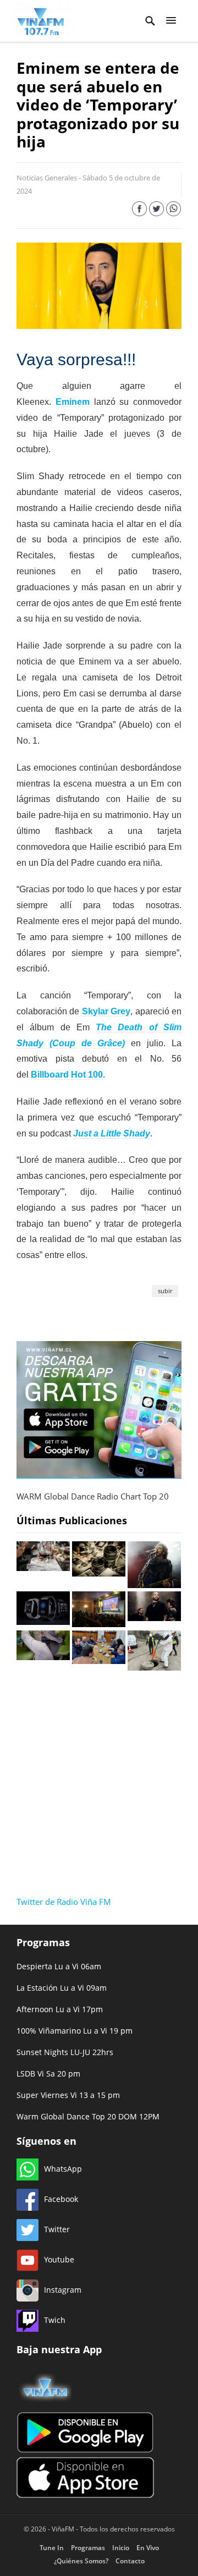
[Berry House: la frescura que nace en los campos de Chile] (43, 1657)
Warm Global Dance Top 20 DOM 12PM (88, 2116)
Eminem (73, 402)
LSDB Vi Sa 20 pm (48, 2074)
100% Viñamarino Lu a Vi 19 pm (75, 2031)
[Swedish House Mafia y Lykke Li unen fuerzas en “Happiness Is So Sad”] (154, 1618)
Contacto (130, 2561)
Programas (88, 2548)
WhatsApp (63, 2169)
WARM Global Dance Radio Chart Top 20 (93, 1496)
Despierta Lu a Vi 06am (59, 1966)
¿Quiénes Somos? (81, 2561)
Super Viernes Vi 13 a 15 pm (68, 2095)
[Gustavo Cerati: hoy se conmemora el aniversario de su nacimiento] (154, 1585)
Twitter (57, 2229)
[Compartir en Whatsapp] (174, 211)
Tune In (52, 2548)
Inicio (121, 2548)
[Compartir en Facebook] (139, 211)
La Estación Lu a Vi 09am (62, 1988)
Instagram (63, 2290)
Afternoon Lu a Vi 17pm (60, 2009)
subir (165, 1291)
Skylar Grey (106, 1011)
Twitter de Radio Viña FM (64, 1902)
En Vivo (148, 2548)
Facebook (61, 2199)
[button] (171, 21)
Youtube (59, 2259)
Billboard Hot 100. (68, 1075)
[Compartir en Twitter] (156, 211)
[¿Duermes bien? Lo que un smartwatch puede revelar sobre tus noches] (43, 1622)
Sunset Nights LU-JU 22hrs (65, 2052)
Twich (55, 2320)
